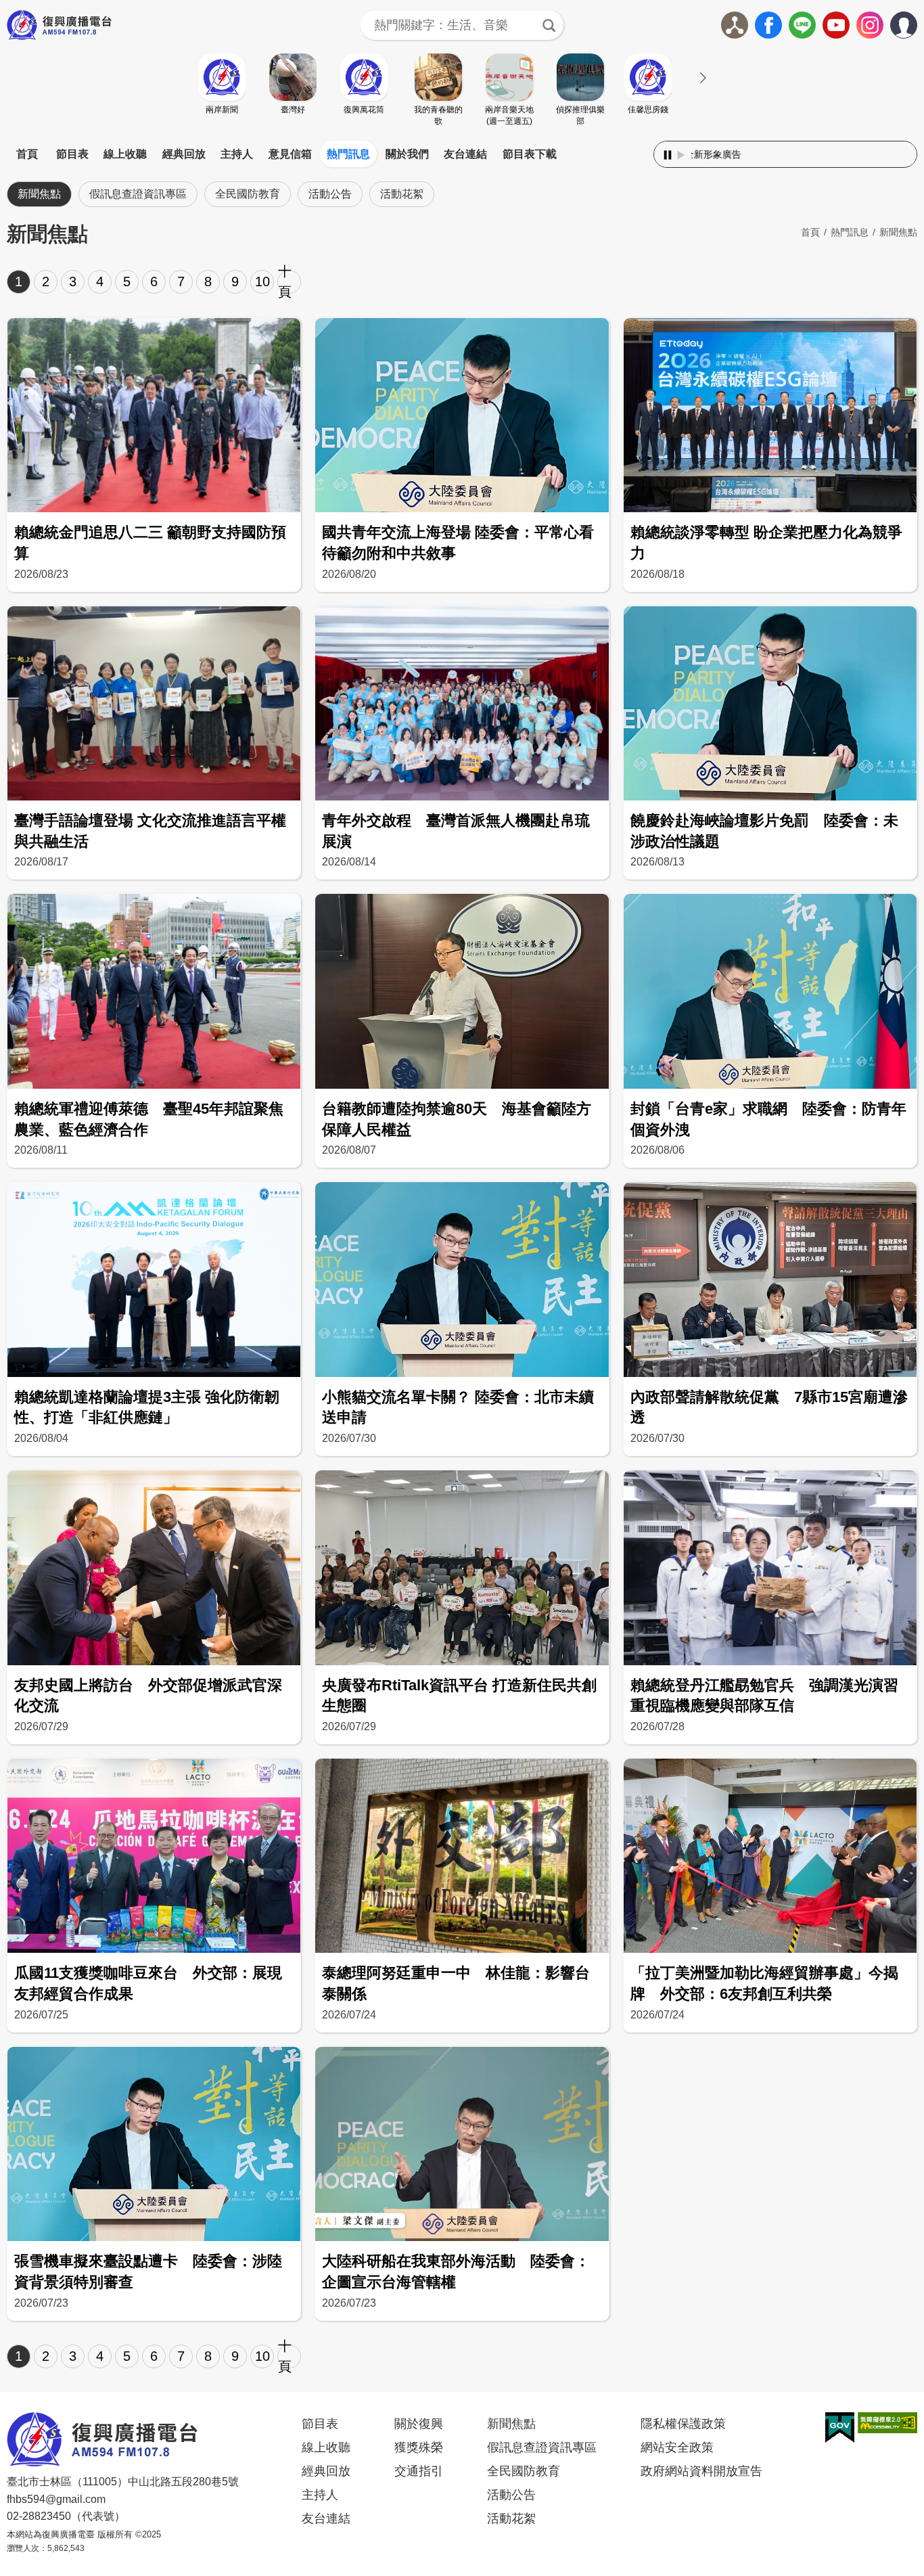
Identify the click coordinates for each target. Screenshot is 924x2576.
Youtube (836, 25)
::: (462, 138)
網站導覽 (735, 25)
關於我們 (407, 154)
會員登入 (917, 22)
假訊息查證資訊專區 (138, 194)
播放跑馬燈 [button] (681, 155)
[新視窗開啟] (840, 2428)
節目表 (72, 154)
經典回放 (184, 154)
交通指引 (419, 2471)
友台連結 (465, 154)
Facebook (768, 25)
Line (802, 25)
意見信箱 (290, 154)
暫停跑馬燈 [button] (668, 155)
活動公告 (330, 194)
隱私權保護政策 (683, 2424)
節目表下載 (530, 154)
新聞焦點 (39, 194)
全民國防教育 (248, 194)
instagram (870, 25)
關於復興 (419, 2424)
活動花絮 (402, 194)
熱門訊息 (348, 154)
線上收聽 (125, 154)
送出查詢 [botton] (549, 25)
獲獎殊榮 (419, 2447)
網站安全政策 (677, 2447)
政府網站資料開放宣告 (701, 2471)
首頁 (27, 154)
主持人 (237, 154)
